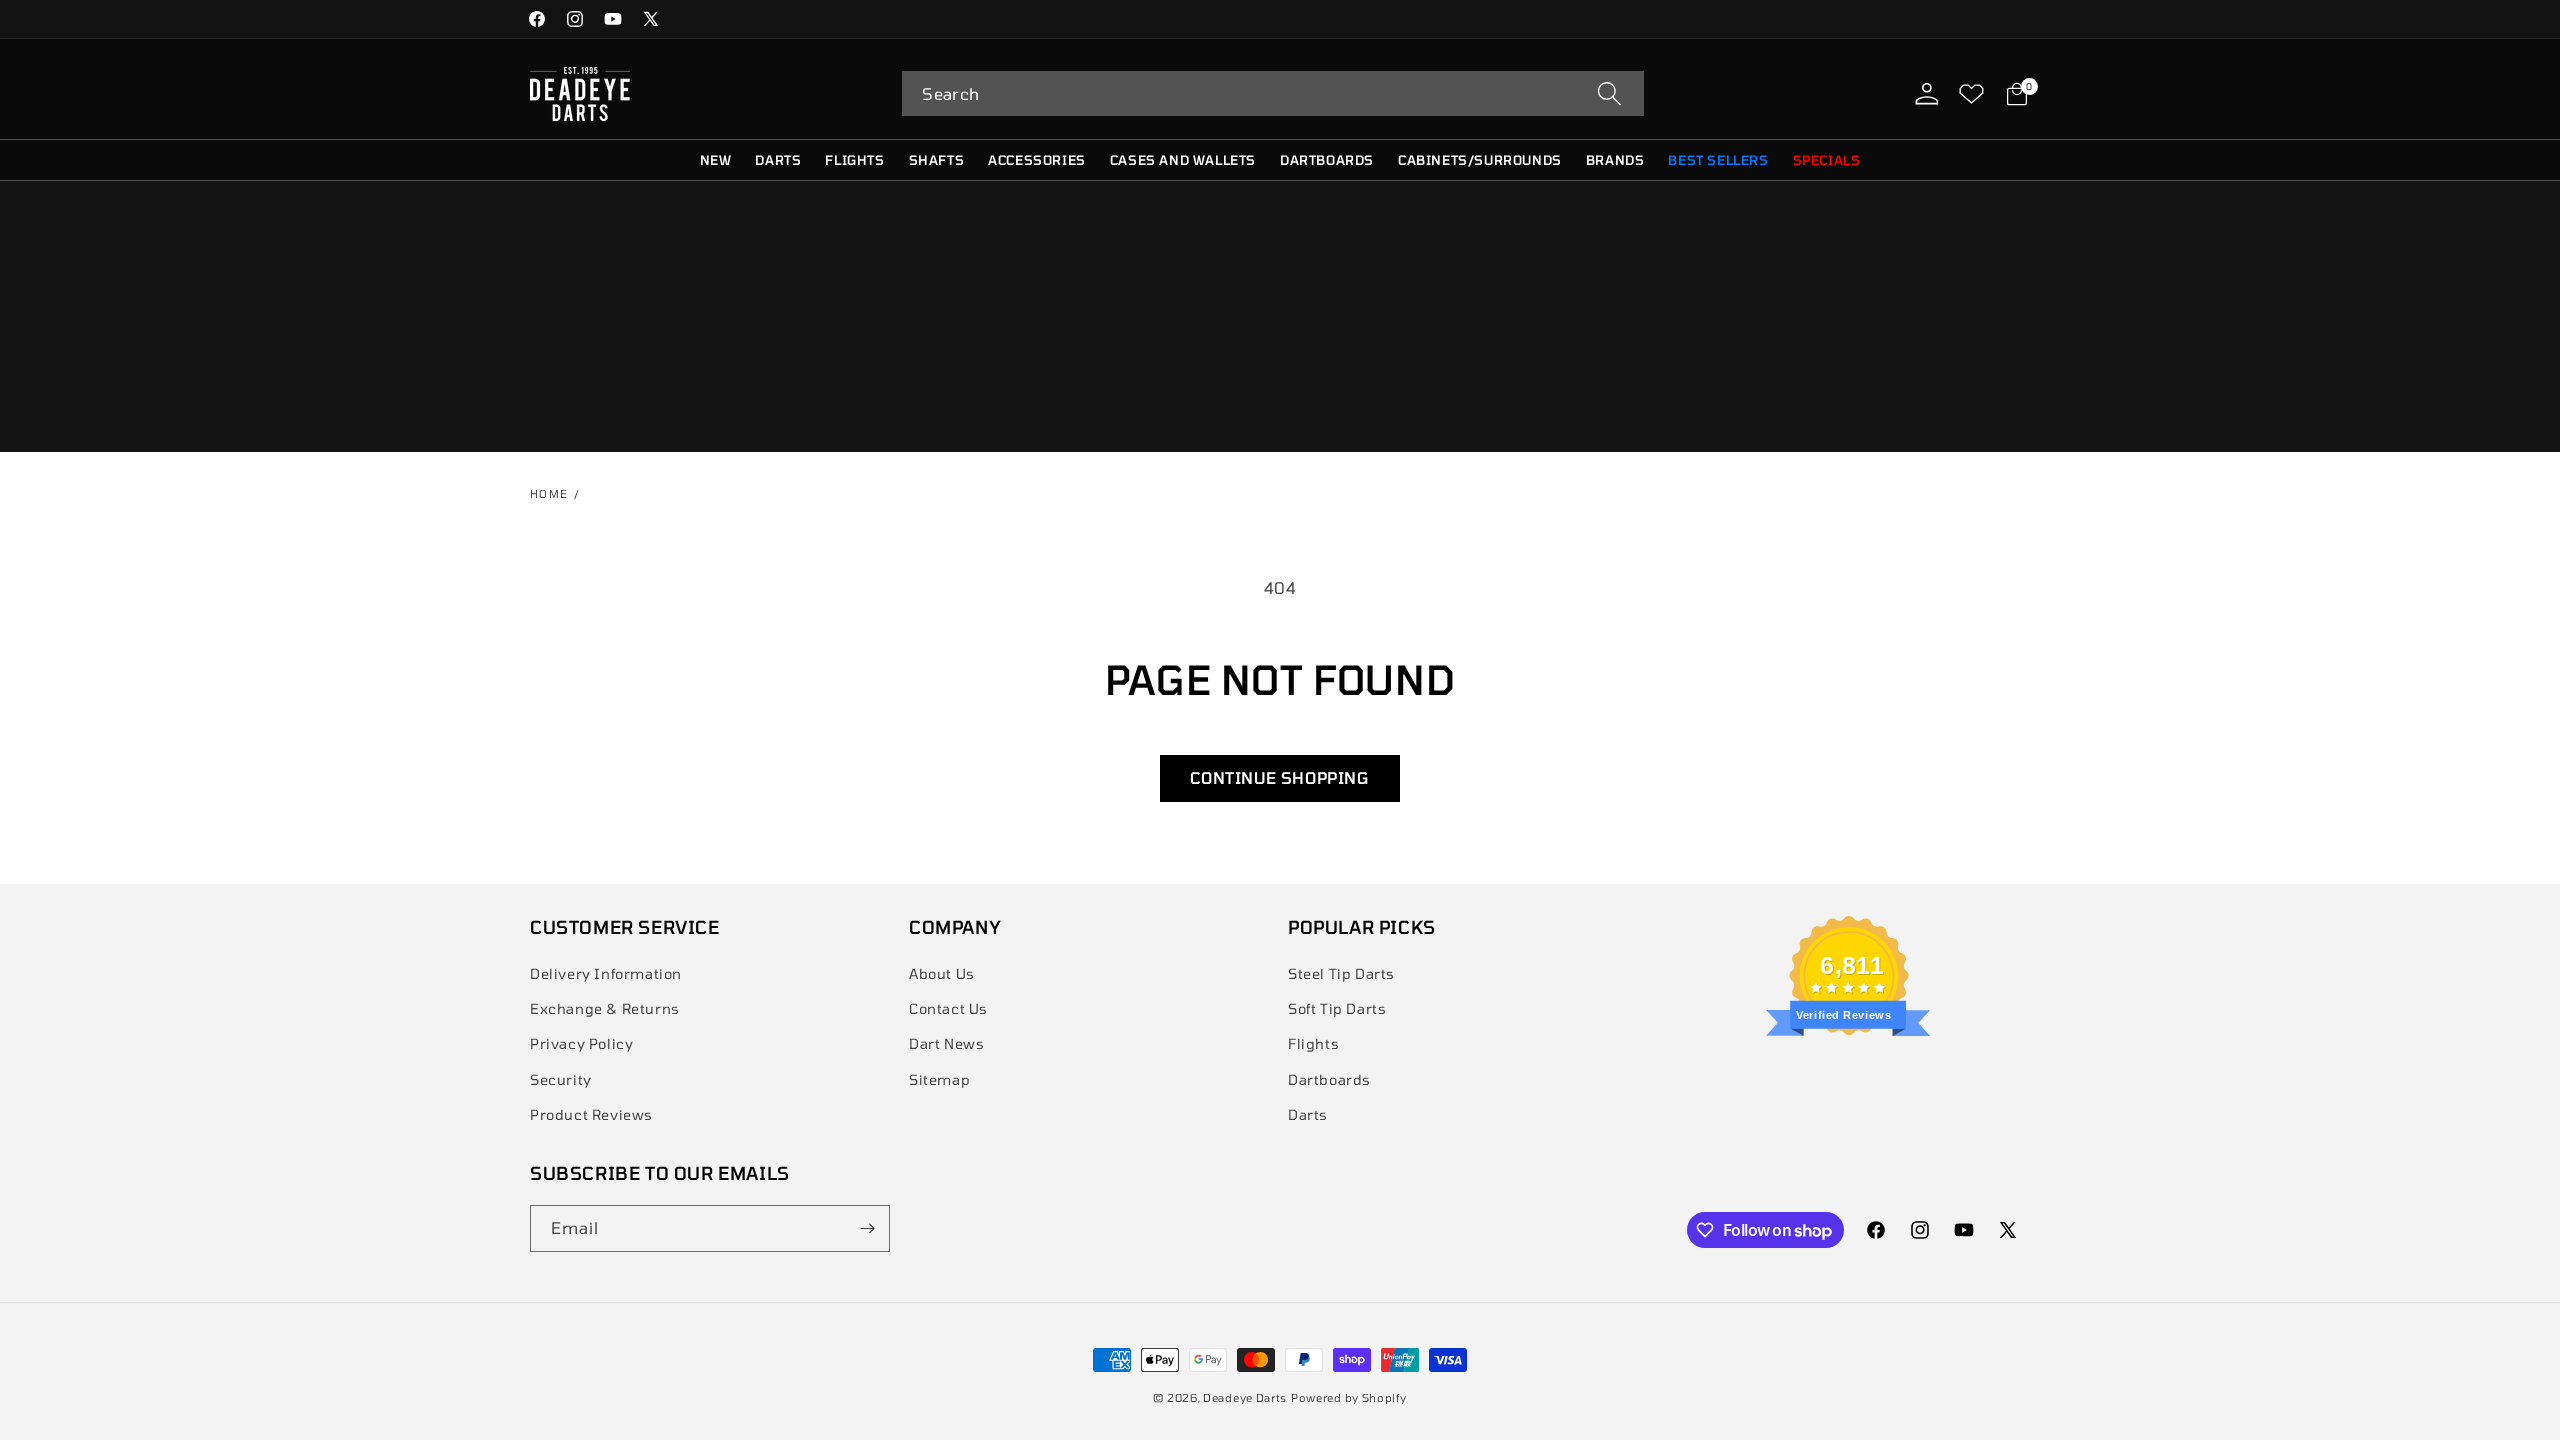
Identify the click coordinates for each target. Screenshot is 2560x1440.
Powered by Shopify (1349, 1397)
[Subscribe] (867, 1228)
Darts (1308, 1114)
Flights (1313, 1043)
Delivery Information (606, 973)
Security (561, 1079)
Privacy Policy (581, 1043)
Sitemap (939, 1079)
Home (549, 493)
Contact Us (948, 1008)
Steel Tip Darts (1341, 973)
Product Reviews (591, 1114)
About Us (942, 973)
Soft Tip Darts (1337, 1008)
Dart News (946, 1043)
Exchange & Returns (605, 1008)
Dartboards (1329, 1079)
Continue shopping (1279, 777)
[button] (1273, 93)
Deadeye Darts (1245, 1397)
